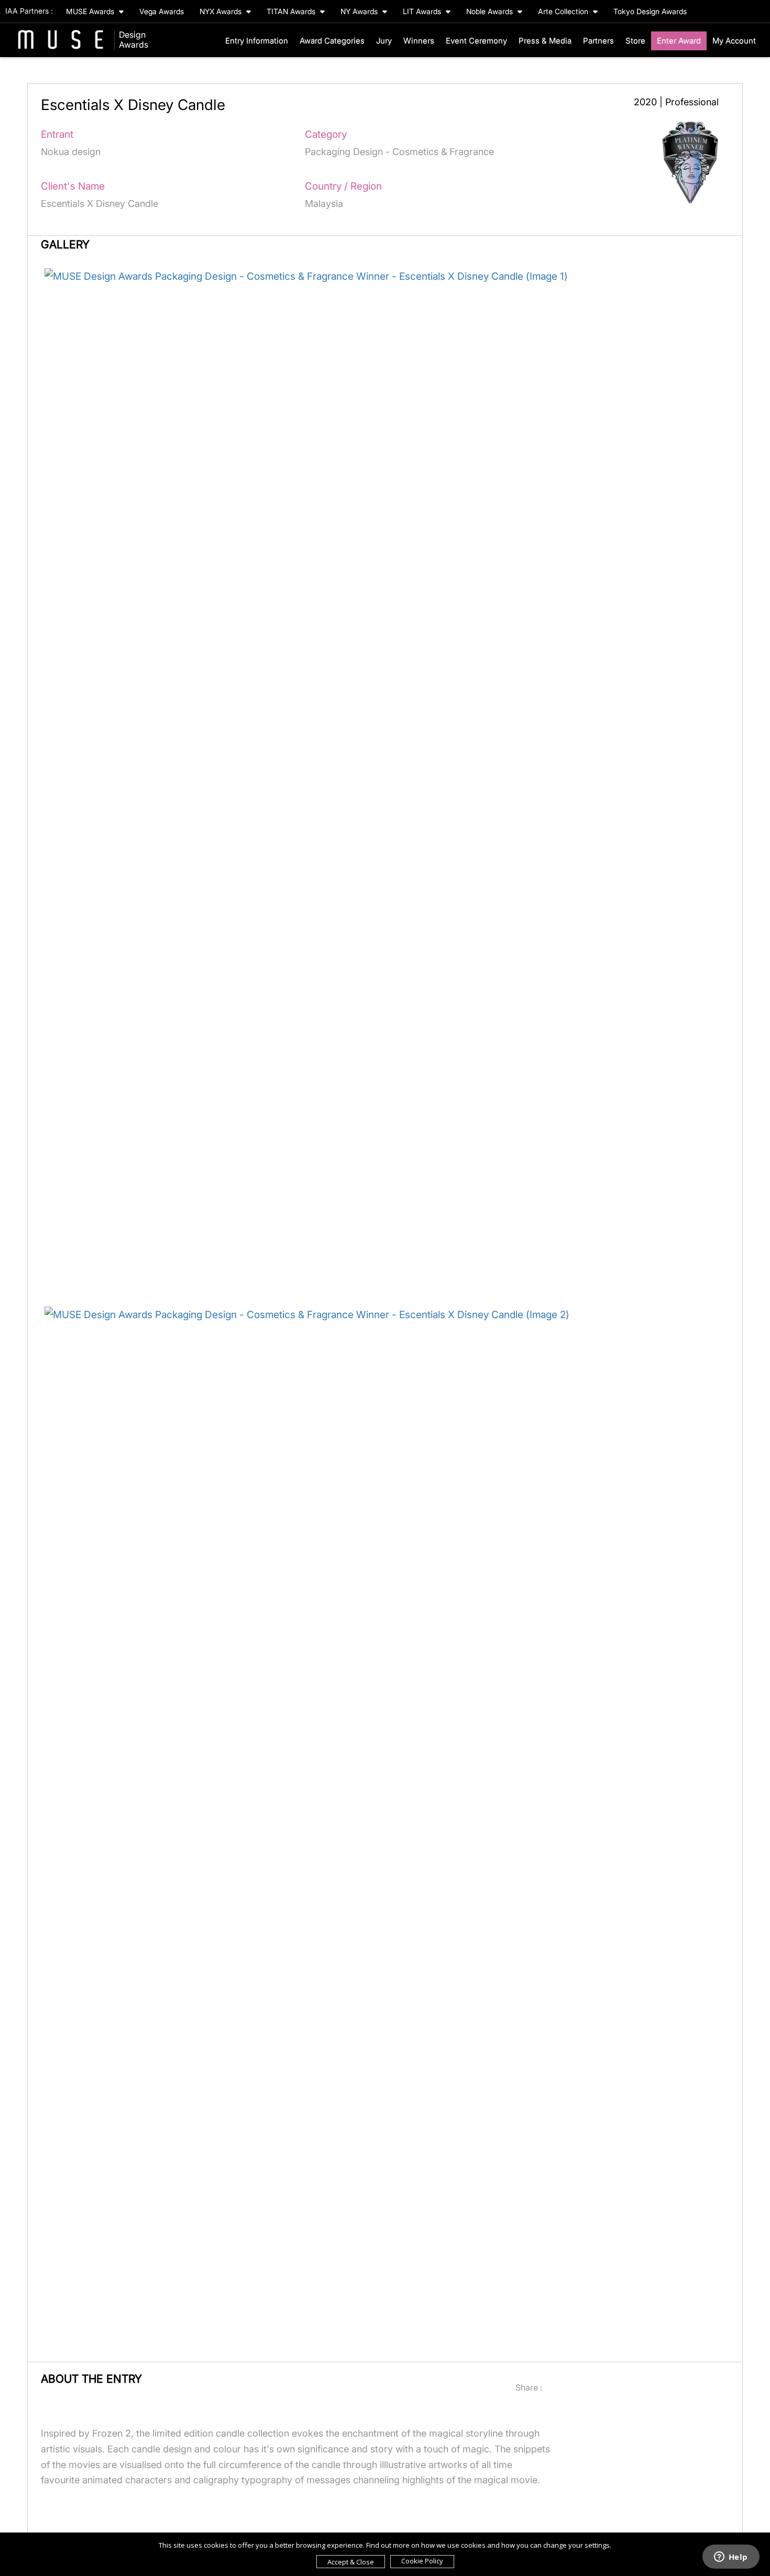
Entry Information (257, 41)
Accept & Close (351, 2562)
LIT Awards (423, 11)
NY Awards (360, 11)
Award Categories (332, 41)
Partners (598, 41)
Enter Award (679, 41)
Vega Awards (162, 11)
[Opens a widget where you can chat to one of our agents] (731, 2558)
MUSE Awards (91, 11)
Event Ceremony (476, 41)
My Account (734, 41)
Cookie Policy (422, 2561)
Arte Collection (564, 11)
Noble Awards (491, 11)
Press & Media (545, 41)
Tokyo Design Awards (650, 11)
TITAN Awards (292, 11)
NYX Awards (222, 11)
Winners (419, 41)
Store (635, 41)
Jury (384, 41)
